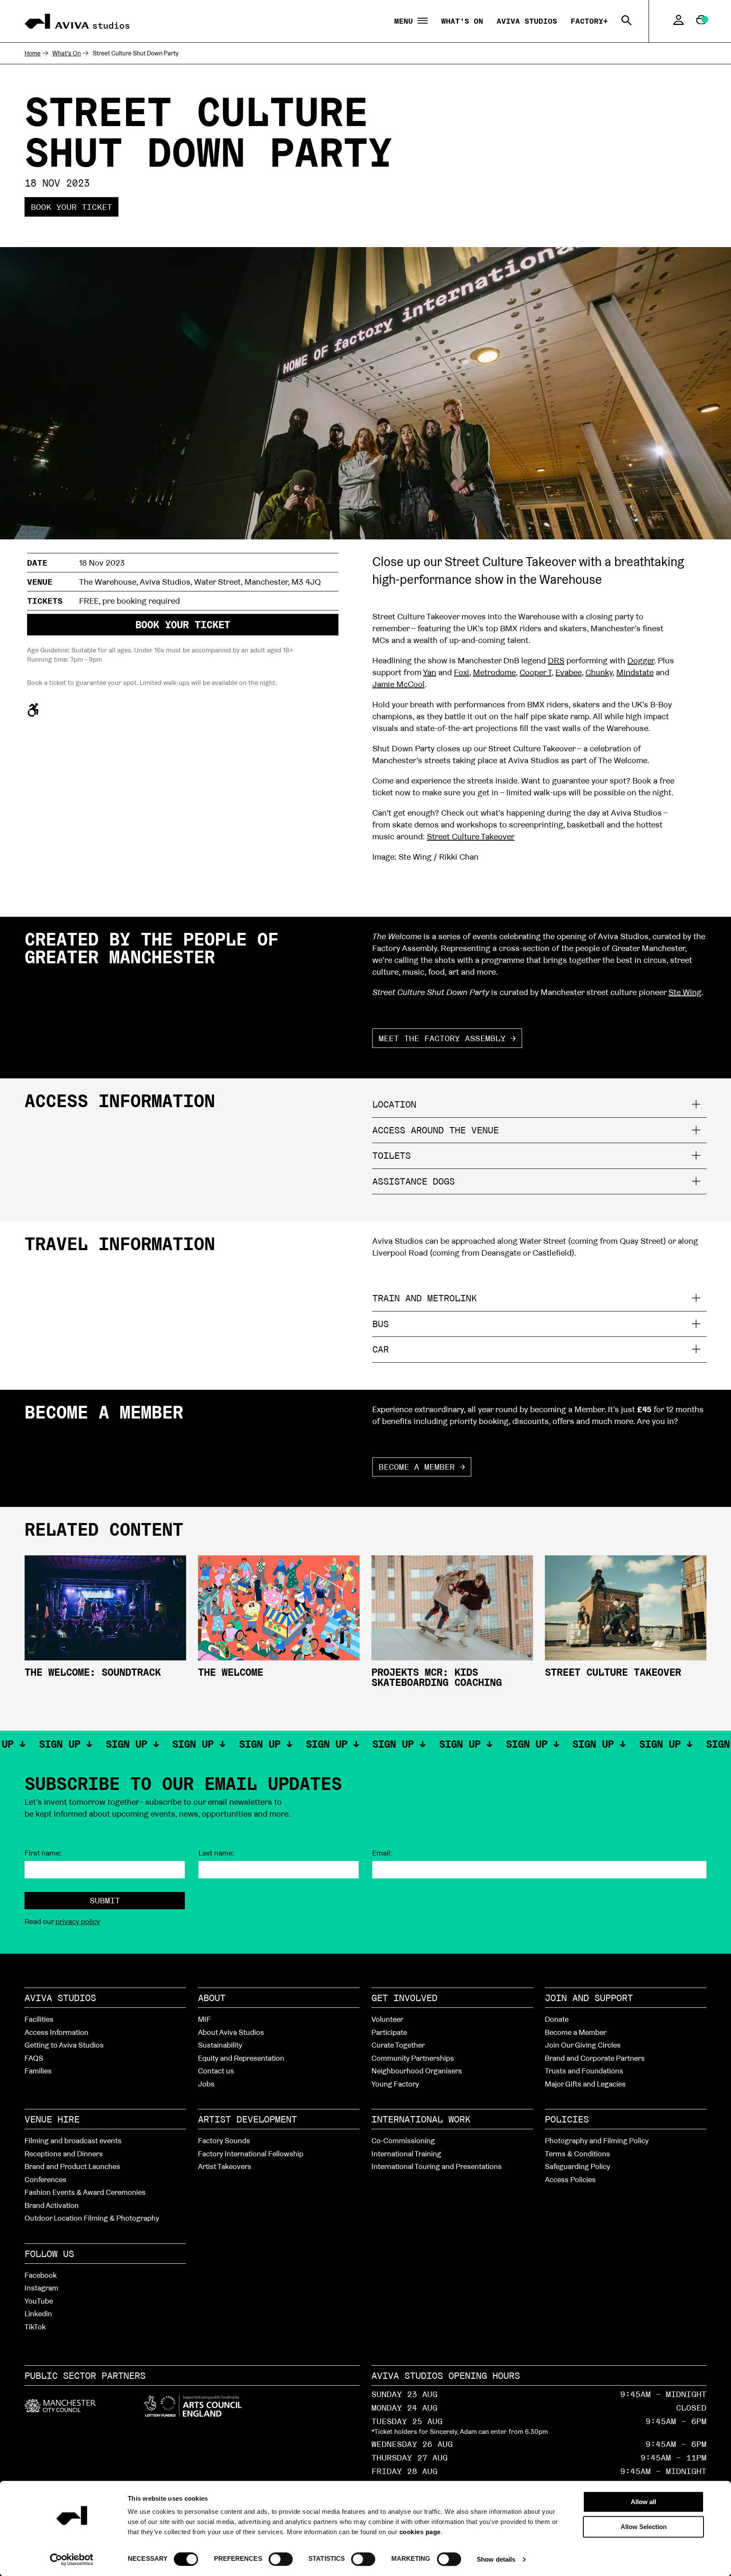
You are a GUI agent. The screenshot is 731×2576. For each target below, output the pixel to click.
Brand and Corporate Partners (595, 2058)
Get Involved (404, 1998)
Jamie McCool (398, 684)
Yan (430, 672)
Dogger (641, 660)
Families (38, 2071)
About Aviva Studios (231, 2032)
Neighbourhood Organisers (417, 2071)
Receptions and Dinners (64, 2154)
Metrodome (494, 672)
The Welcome (231, 1672)
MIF (204, 2019)
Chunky (599, 672)
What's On (462, 21)
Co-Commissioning (403, 2140)
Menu (406, 21)
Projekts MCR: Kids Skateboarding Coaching (437, 1677)
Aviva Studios (527, 21)
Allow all (643, 2502)
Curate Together (398, 2045)
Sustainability (220, 2045)
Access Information (56, 2032)
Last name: (216, 1853)
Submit (105, 1900)
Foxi (462, 672)
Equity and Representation (241, 2058)
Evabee (569, 672)
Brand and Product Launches (72, 2166)
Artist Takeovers (225, 2166)
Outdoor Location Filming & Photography (92, 2218)
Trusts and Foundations (584, 2071)
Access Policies (570, 2179)
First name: (43, 1853)
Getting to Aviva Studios (64, 2045)
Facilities (39, 2019)
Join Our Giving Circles (583, 2045)
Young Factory (395, 2084)
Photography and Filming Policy (597, 2140)
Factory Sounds (224, 2140)
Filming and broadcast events (73, 2140)
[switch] (281, 2559)
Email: (382, 1853)
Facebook (41, 2275)
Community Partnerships (413, 2058)
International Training (406, 2154)
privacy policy (78, 1921)
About (212, 1998)
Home (33, 53)
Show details (496, 2559)
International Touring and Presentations (437, 2166)
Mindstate (635, 672)
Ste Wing (685, 992)
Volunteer (387, 2019)
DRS (556, 660)
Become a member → (422, 1467)
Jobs (206, 2084)
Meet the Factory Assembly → (447, 1038)
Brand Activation (52, 2205)
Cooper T (536, 672)
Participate (389, 2032)
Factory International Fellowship (251, 2154)
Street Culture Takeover (471, 836)
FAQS (34, 2058)
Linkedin (38, 2313)
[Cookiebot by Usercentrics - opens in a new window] (72, 2560)
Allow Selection (644, 2527)
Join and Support (589, 1998)
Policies (567, 2119)
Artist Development (247, 2119)
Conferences (45, 2179)
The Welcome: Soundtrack (93, 1672)
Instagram (41, 2288)
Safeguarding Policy (577, 2166)
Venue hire (52, 2119)
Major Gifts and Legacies (585, 2084)
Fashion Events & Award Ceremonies (85, 2192)
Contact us (216, 2071)
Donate (557, 2019)
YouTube (39, 2301)
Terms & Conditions (577, 2154)
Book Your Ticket (71, 207)
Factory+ (589, 21)
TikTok (35, 2327)
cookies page (420, 2532)
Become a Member (576, 2032)
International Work (421, 2119)
